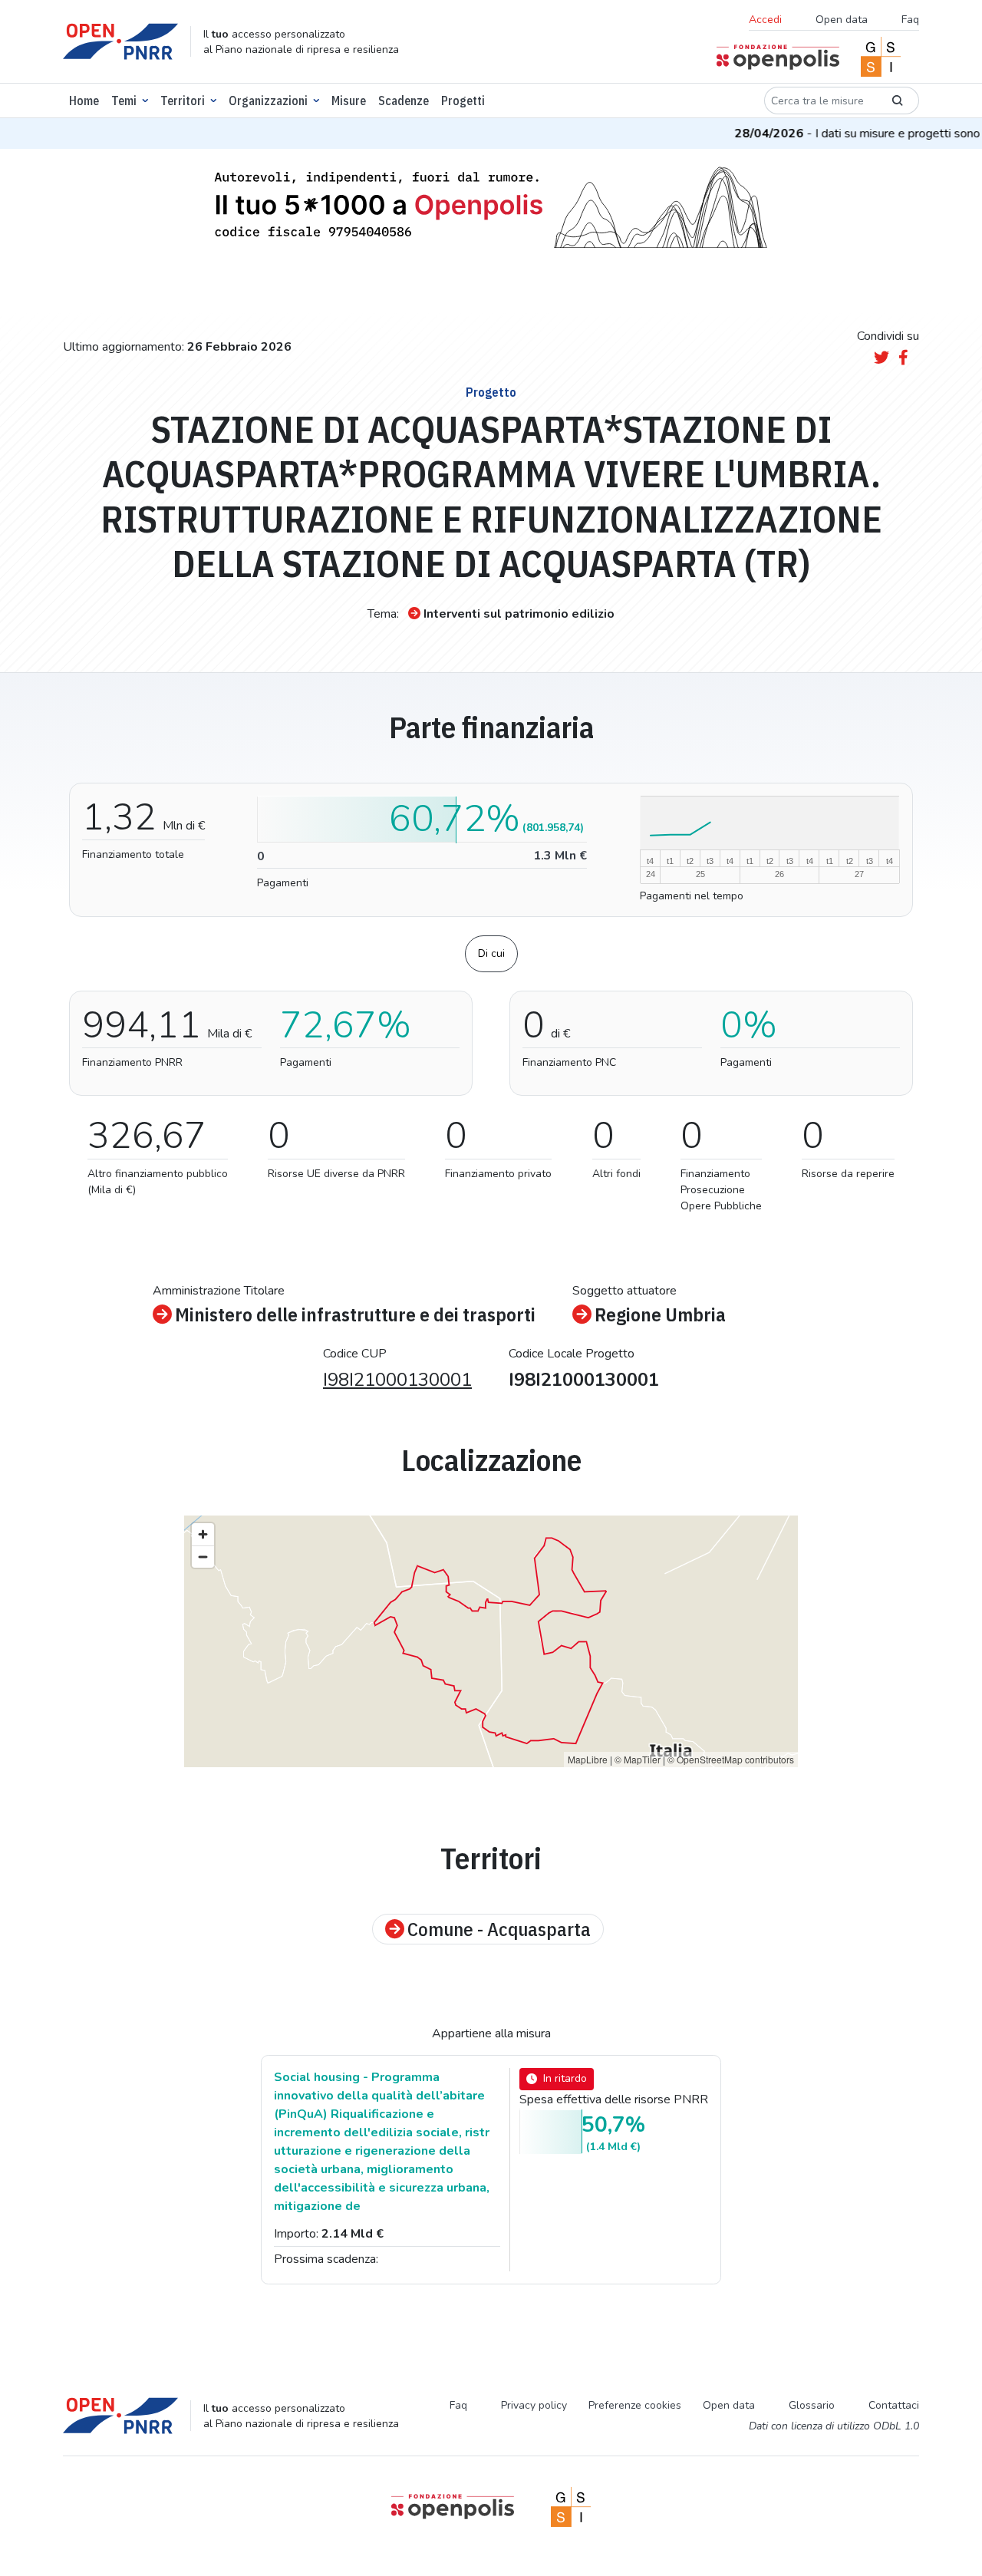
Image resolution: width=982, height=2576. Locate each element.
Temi (124, 101)
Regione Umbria (660, 1314)
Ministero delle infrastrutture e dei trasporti (355, 1314)
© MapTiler (638, 1759)
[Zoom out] (203, 1557)
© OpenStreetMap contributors (731, 1759)
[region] (491, 1641)
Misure (349, 101)
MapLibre (588, 1759)
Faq (910, 20)
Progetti (463, 101)
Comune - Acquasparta (499, 1929)
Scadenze (404, 101)
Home (84, 101)
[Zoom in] (203, 1534)
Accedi (765, 20)
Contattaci (894, 2405)
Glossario (812, 2405)
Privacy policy (534, 2405)
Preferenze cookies (635, 2405)
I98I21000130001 (397, 1380)
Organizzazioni (268, 101)
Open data (842, 20)
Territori (183, 101)
